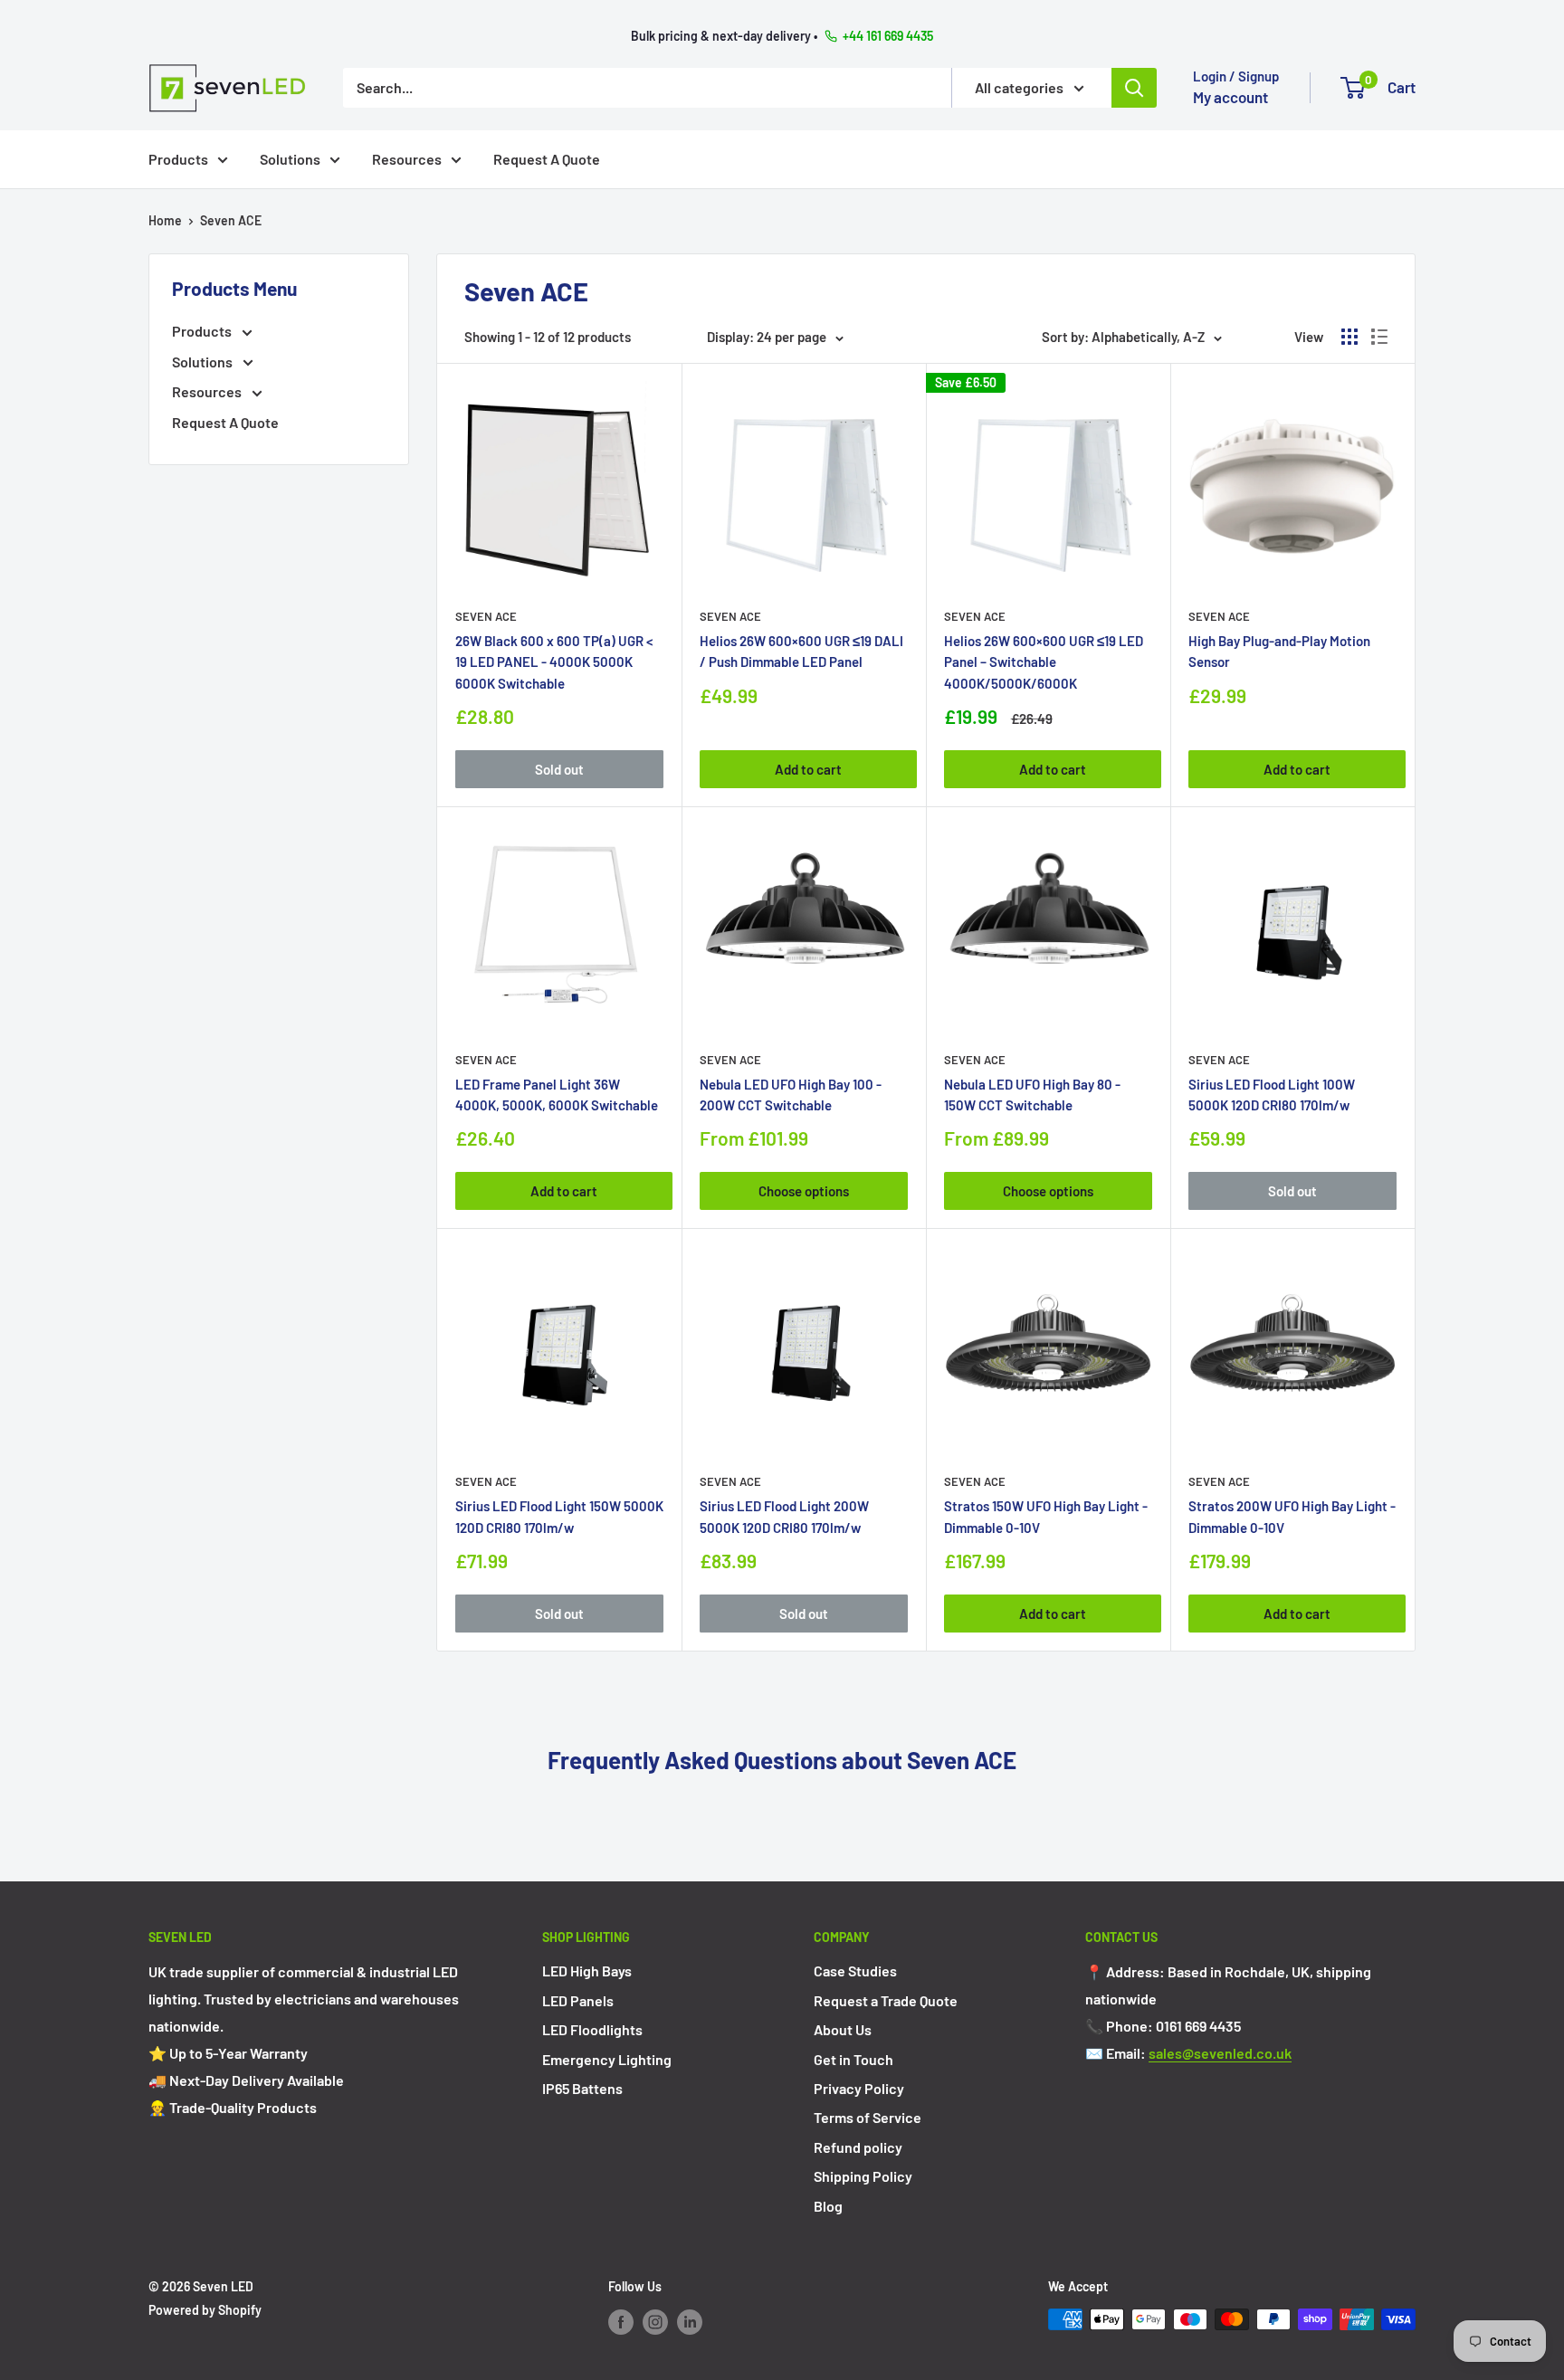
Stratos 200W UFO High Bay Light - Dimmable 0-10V (1292, 1516)
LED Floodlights (592, 2029)
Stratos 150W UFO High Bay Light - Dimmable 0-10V (1046, 1516)
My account (1230, 97)
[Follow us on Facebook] (621, 2321)
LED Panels (578, 2000)
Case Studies (855, 1971)
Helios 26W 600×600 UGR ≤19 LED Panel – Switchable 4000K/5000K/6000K (1044, 662)
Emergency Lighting (607, 2059)
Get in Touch (854, 2059)
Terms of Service (868, 2117)
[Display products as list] (1379, 337)
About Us (843, 2029)
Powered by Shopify (205, 2310)
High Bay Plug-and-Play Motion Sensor (1279, 651)
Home (165, 220)
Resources (407, 158)
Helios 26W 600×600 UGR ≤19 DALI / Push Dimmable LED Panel (801, 651)
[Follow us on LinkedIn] (690, 2321)
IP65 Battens (582, 2088)
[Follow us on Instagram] (655, 2321)
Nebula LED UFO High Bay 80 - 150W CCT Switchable (1032, 1095)
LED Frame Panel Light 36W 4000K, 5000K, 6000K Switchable (557, 1095)
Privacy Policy (859, 2088)
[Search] (1134, 87)
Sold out (559, 769)
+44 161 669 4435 (888, 36)
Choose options (804, 1191)
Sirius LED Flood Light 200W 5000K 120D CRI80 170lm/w (784, 1516)
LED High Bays (587, 1971)
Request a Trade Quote (886, 2000)
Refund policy (858, 2147)
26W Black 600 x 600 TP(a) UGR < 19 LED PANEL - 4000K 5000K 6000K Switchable (554, 662)
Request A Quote (547, 158)
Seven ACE (231, 220)
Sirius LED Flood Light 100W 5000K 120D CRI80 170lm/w (1272, 1095)
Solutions (290, 158)
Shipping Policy (863, 2176)
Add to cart (808, 769)
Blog (828, 2206)
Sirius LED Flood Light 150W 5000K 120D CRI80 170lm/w (559, 1516)
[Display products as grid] (1349, 337)
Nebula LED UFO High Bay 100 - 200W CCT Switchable (791, 1095)
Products (178, 158)
